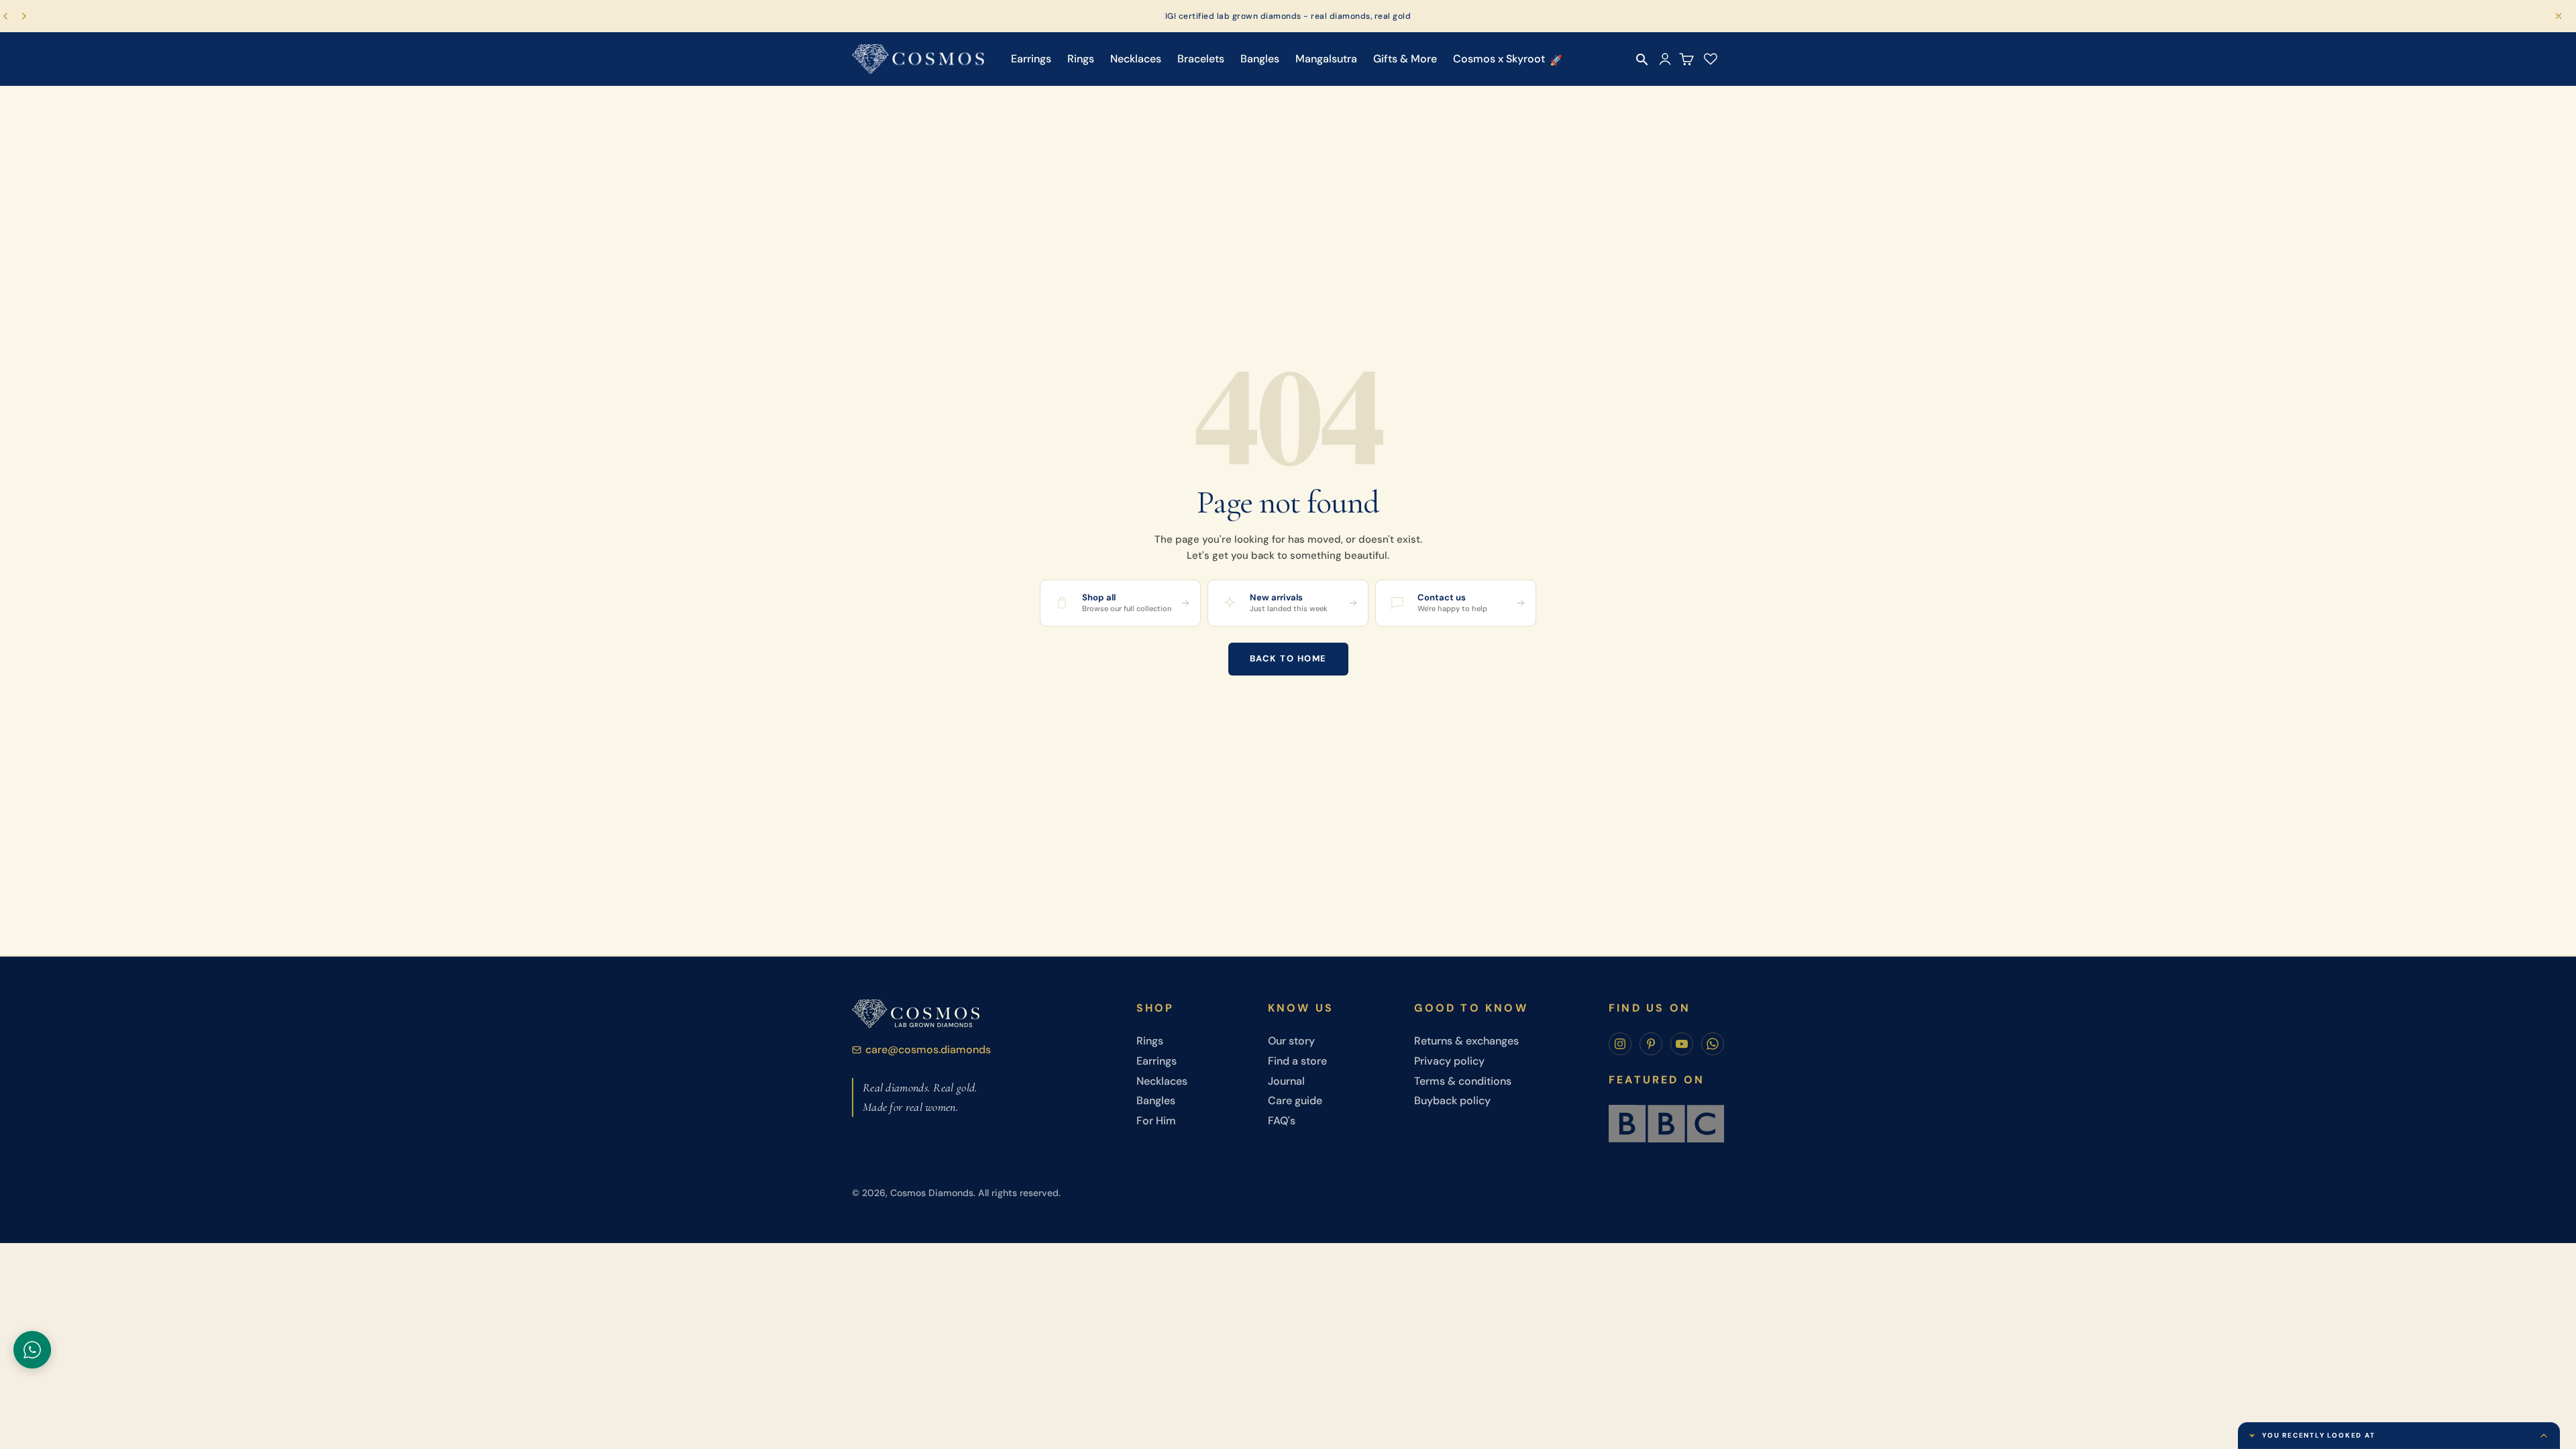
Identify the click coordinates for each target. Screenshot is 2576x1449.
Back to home (1288, 658)
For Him (1156, 1121)
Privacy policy (1449, 1061)
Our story (1291, 1041)
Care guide (1295, 1101)
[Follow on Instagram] (1620, 1044)
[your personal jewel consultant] (32, 1350)
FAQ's (1282, 1121)
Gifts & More (1405, 59)
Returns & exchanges (1466, 1041)
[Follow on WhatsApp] (1713, 1044)
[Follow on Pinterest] (1651, 1044)
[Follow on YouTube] (1682, 1044)
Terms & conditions (1463, 1081)
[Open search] (1642, 60)
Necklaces (1136, 59)
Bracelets (1201, 59)
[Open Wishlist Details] (1711, 59)
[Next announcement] (24, 16)
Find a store (1297, 1061)
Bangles (1260, 59)
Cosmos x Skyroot (1499, 59)
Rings (1081, 59)
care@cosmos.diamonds (928, 1050)
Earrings (1031, 59)
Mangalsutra (1326, 59)
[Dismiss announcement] (2559, 16)
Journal (1286, 1081)
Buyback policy (1452, 1101)
